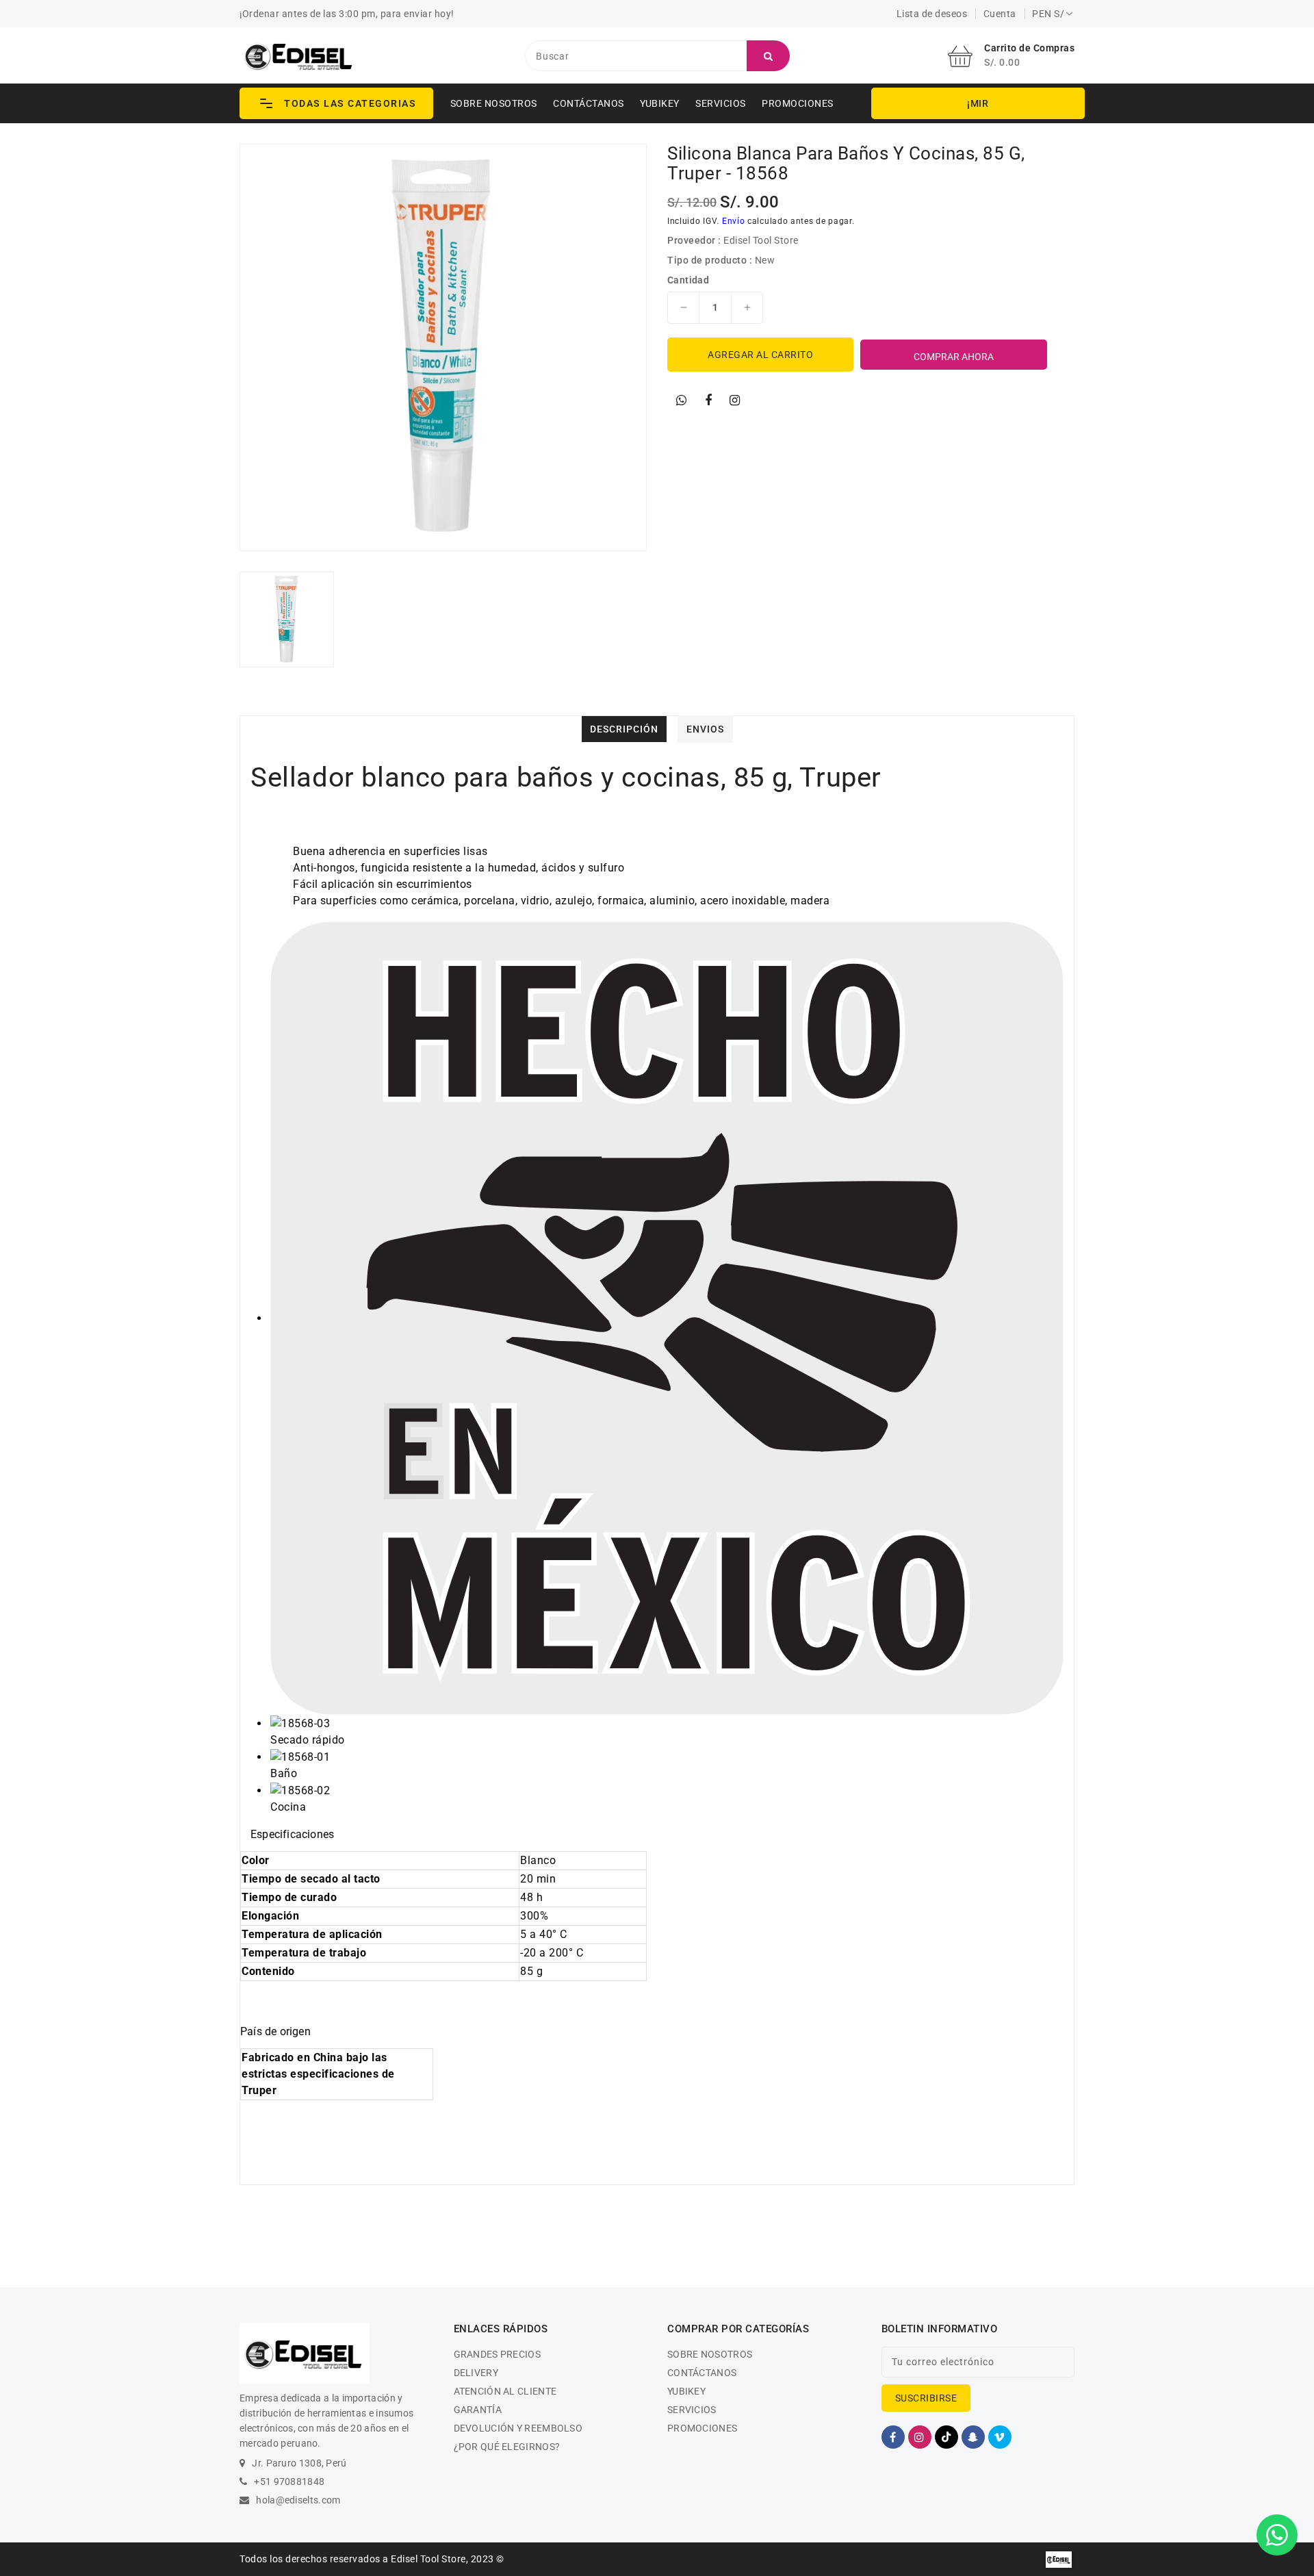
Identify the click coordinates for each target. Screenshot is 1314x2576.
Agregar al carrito (760, 355)
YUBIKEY (660, 103)
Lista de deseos (932, 14)
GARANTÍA (478, 2410)
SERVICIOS (721, 103)
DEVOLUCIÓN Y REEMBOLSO (518, 2428)
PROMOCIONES (798, 103)
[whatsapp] (682, 400)
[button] (336, 103)
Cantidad (688, 280)
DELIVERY (476, 2373)
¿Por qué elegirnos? (507, 2447)
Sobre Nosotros (494, 103)
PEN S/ (1048, 14)
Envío (734, 221)
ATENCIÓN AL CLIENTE (505, 2391)
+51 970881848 (289, 2482)
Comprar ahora (954, 357)
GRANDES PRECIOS (498, 2354)
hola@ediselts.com (298, 2500)
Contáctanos (589, 103)
